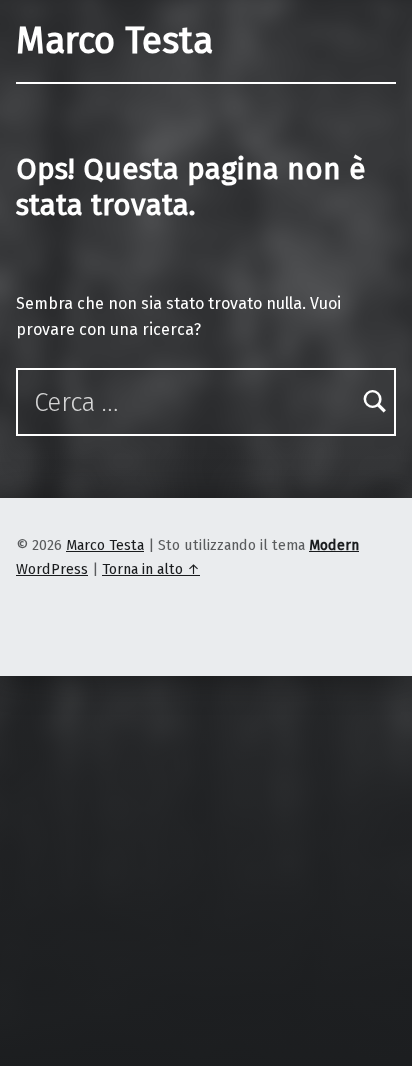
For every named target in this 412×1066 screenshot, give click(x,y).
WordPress (52, 569)
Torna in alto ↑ (151, 569)
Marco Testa (114, 41)
